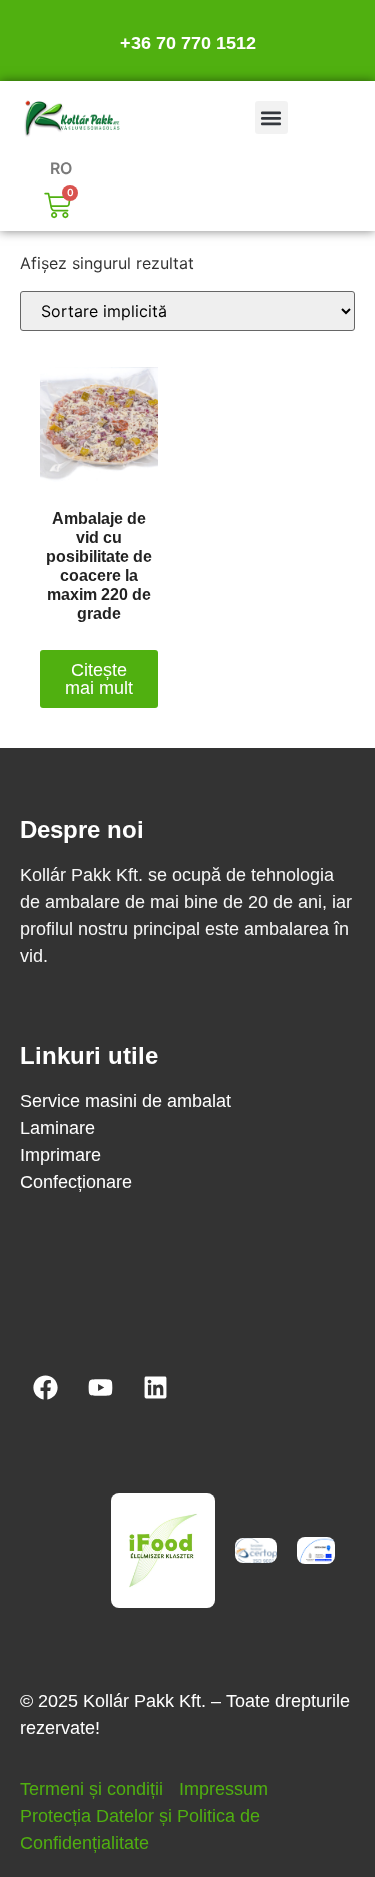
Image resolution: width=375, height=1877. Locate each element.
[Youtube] (100, 1388)
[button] (271, 117)
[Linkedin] (155, 1388)
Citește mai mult (99, 679)
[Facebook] (45, 1388)
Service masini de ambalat (125, 1101)
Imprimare (60, 1155)
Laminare (57, 1128)
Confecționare (76, 1182)
